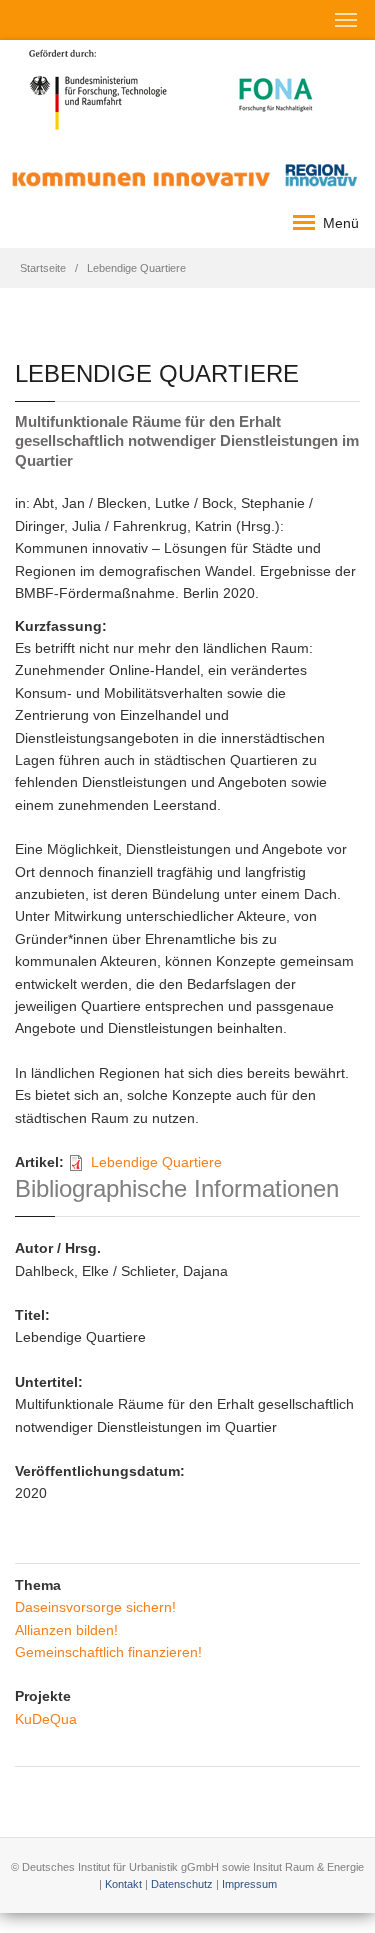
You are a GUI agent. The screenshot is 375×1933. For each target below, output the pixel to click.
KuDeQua (46, 1719)
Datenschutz (182, 1884)
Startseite (43, 268)
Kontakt (123, 1884)
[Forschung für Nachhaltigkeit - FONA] (276, 88)
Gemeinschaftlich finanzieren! (108, 1652)
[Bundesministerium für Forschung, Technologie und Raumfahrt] (98, 88)
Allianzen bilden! (66, 1630)
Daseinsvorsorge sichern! (95, 1607)
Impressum (249, 1884)
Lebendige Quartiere (156, 1162)
